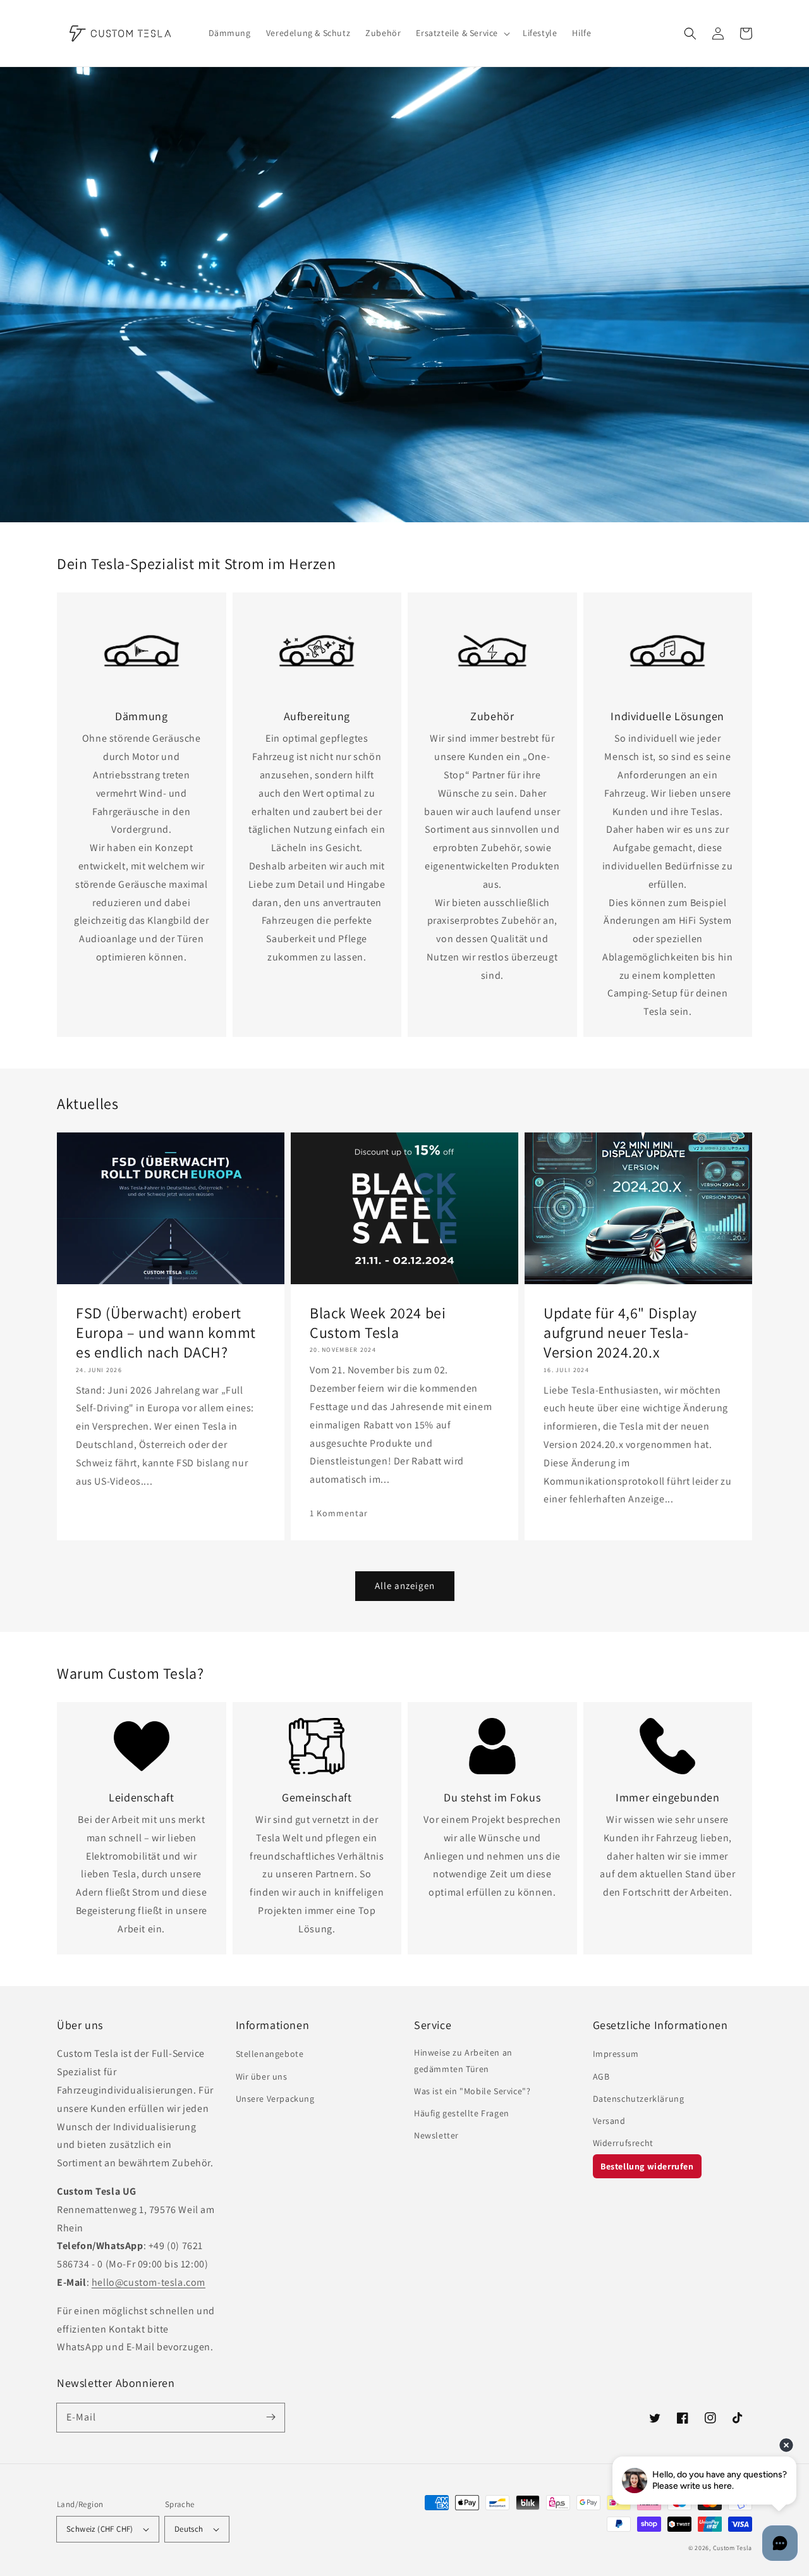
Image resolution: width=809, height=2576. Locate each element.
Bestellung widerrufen (647, 2166)
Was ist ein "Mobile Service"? (472, 2091)
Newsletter (436, 2135)
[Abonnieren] (271, 2417)
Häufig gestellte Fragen (462, 2113)
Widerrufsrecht (623, 2143)
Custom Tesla (733, 2548)
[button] (690, 34)
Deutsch (189, 2529)
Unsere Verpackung (275, 2099)
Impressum (616, 2054)
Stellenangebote (270, 2054)
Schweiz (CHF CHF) (100, 2529)
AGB (601, 2076)
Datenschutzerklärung (639, 2099)
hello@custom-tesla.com (149, 2282)
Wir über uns (262, 2076)
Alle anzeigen (405, 1585)
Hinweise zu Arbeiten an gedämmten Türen (463, 2060)
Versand (609, 2121)
